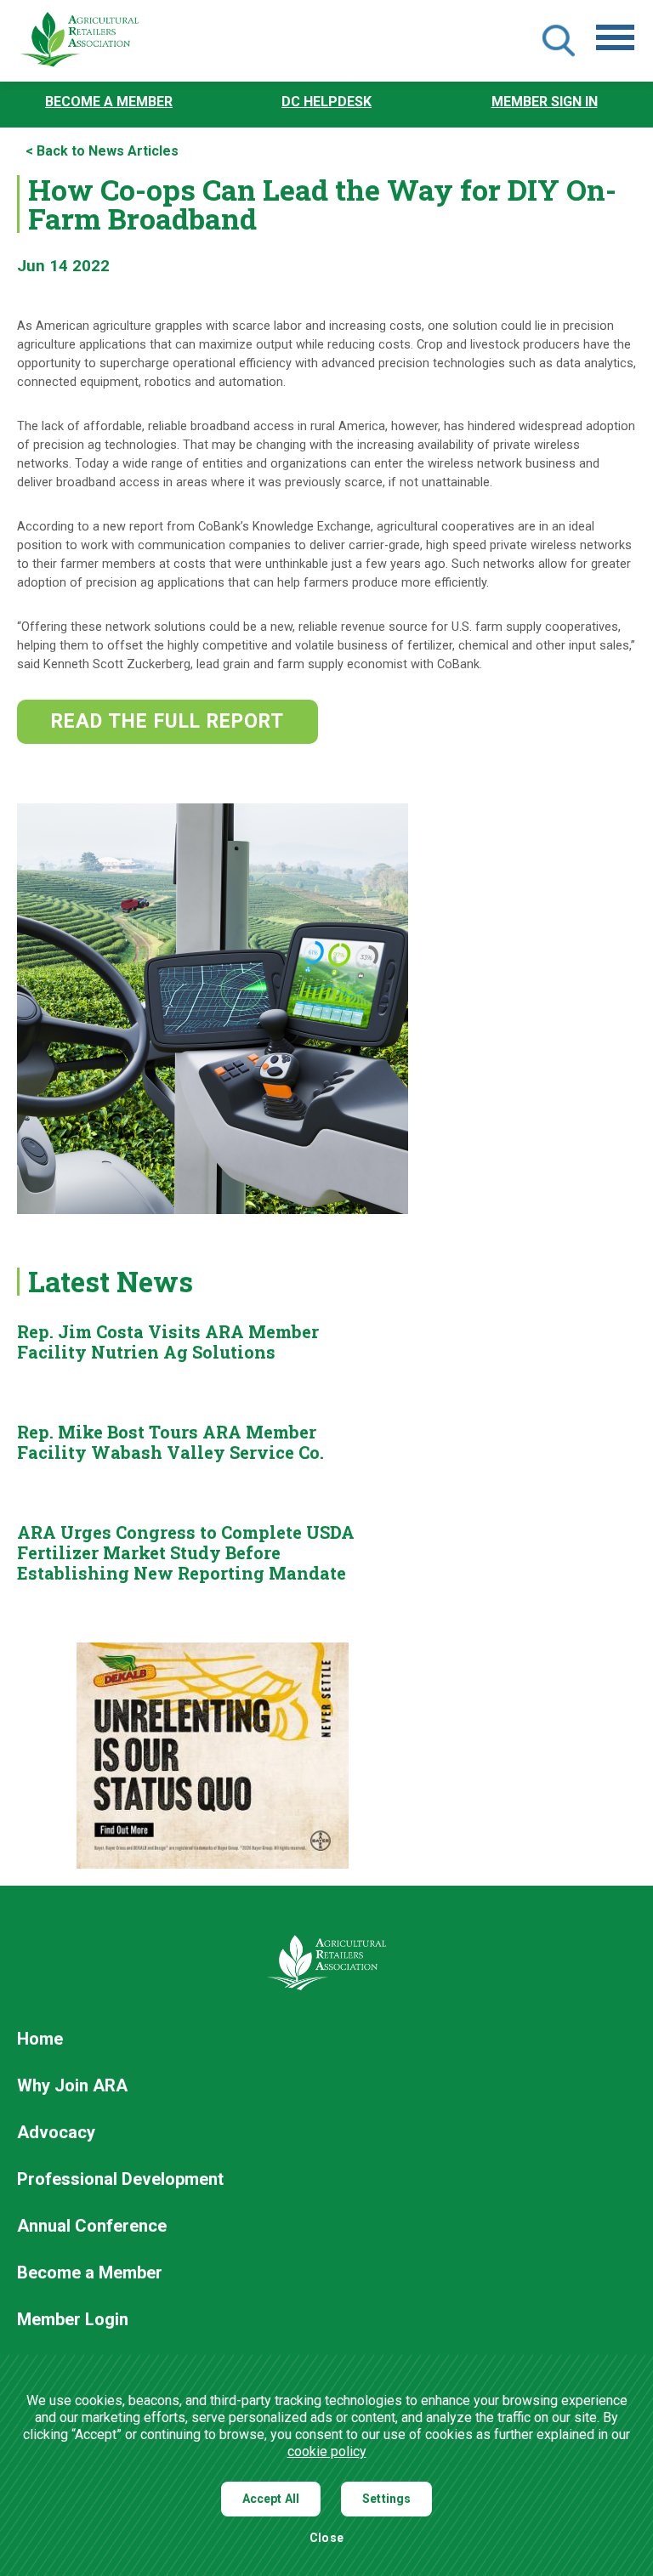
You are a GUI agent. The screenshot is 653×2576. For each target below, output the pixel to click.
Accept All (271, 2499)
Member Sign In (545, 102)
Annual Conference (92, 2227)
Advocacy (56, 2133)
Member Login (73, 2320)
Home (40, 2040)
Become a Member (109, 102)
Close (326, 2538)
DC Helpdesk (326, 102)
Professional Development (120, 2180)
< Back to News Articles (102, 151)
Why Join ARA (72, 2086)
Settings (386, 2499)
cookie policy (327, 2451)
